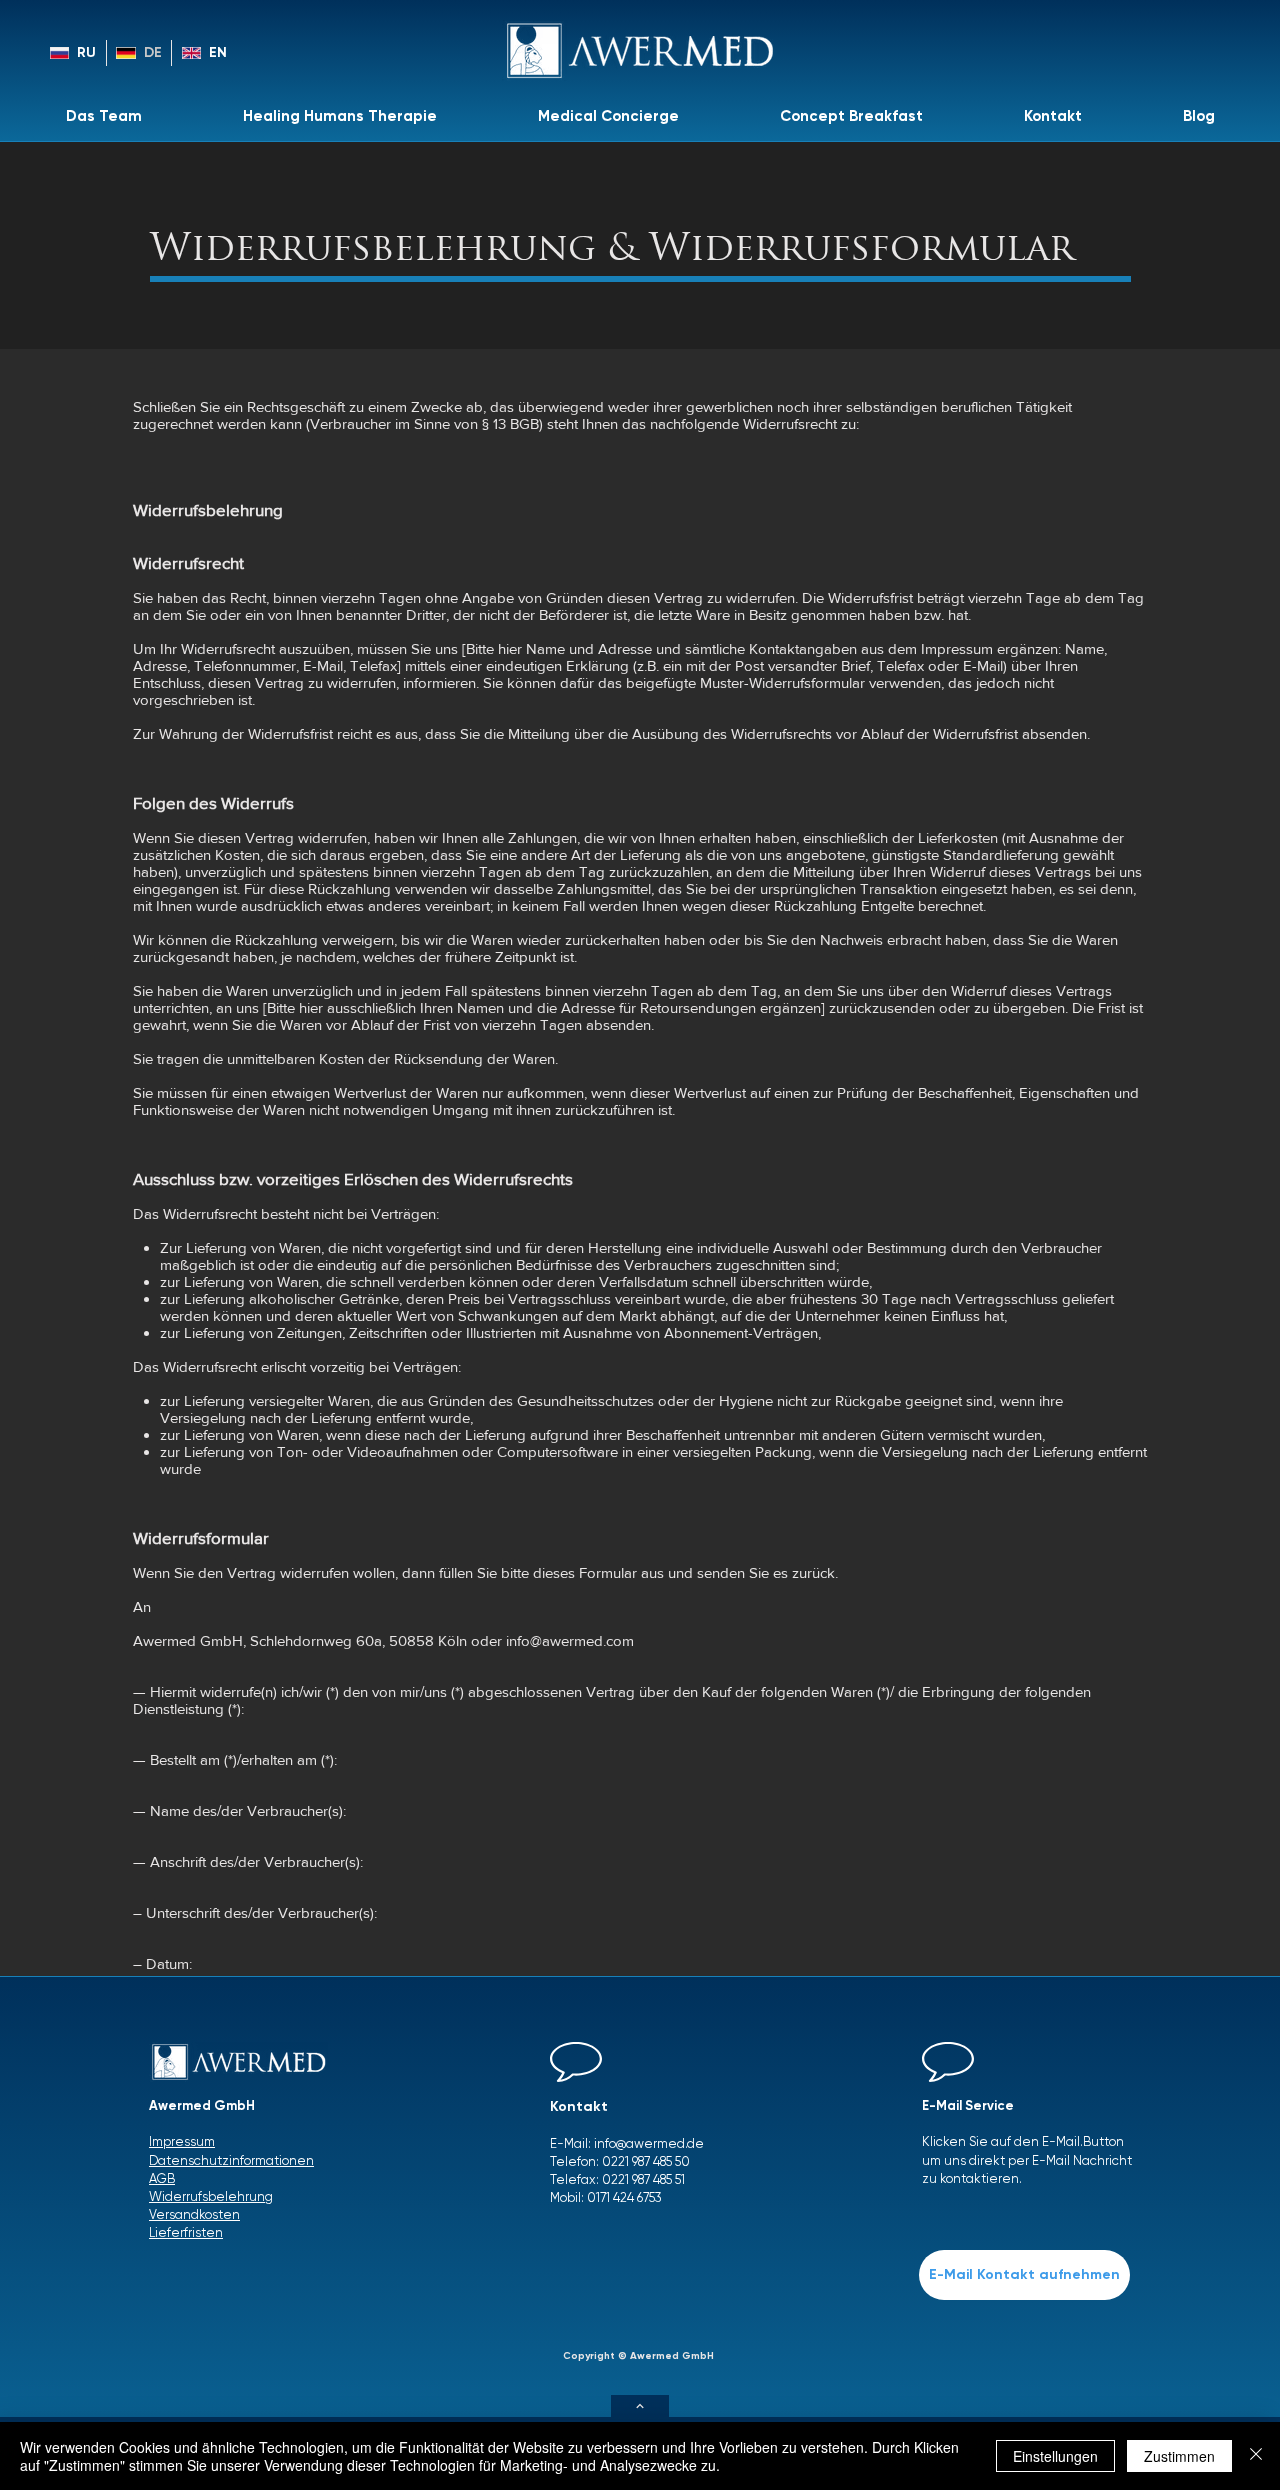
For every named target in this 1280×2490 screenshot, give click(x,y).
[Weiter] (640, 2406)
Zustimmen (1179, 2456)
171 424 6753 (629, 2197)
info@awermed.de (649, 2143)
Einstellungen (1055, 2456)
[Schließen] (1256, 2456)
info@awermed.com (570, 1640)
